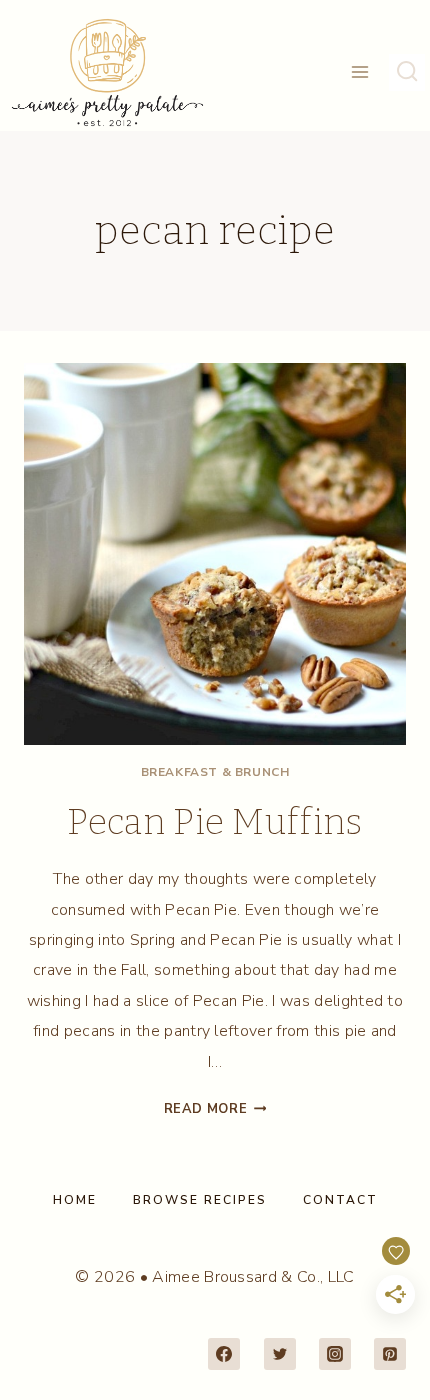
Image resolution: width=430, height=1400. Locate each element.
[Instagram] (335, 1354)
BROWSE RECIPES (200, 1200)
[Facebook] (224, 1354)
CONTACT (340, 1200)
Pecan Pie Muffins (214, 822)
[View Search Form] (407, 72)
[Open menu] (360, 72)
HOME (75, 1200)
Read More (215, 1109)
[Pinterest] (390, 1354)
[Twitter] (280, 1354)
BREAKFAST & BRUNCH (215, 772)
